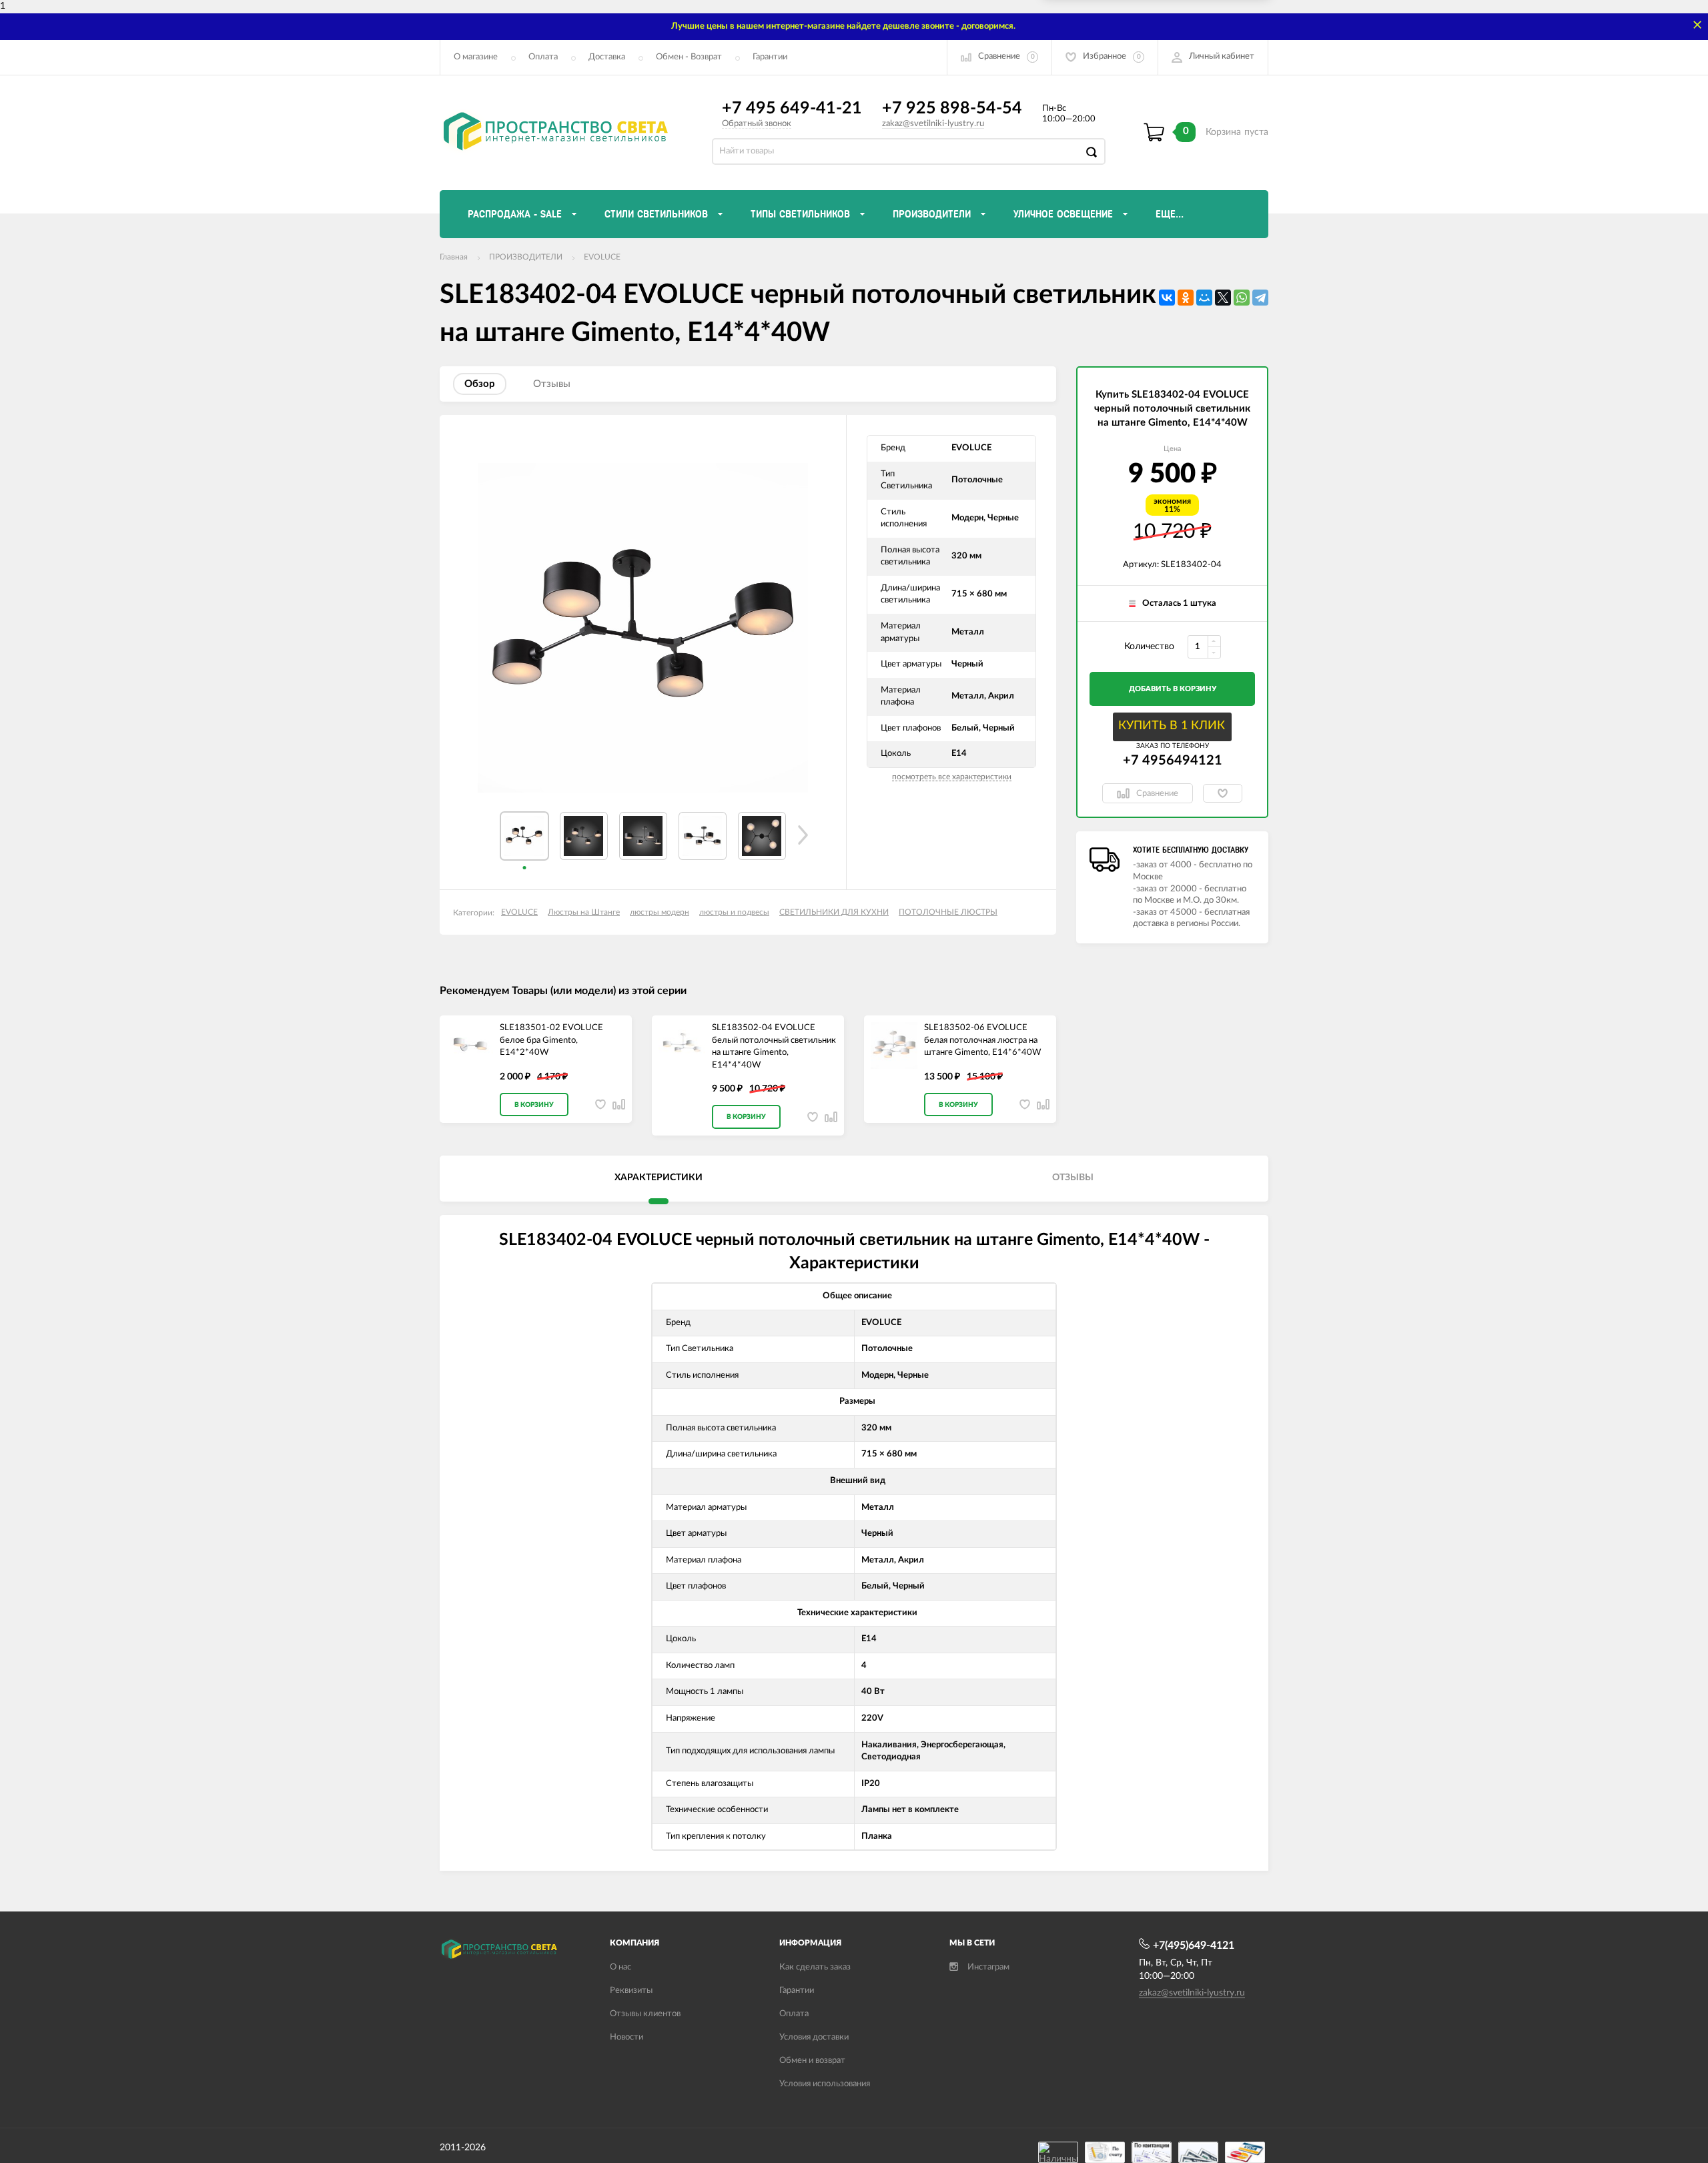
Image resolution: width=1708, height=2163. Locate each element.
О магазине (476, 57)
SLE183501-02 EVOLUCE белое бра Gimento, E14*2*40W (551, 1040)
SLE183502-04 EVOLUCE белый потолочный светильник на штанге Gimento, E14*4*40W (774, 1046)
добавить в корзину (1173, 689)
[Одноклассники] (1186, 298)
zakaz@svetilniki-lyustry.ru (933, 124)
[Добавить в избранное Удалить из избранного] (1223, 793)
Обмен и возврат (812, 2061)
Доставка (607, 57)
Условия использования (825, 2084)
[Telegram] (1260, 298)
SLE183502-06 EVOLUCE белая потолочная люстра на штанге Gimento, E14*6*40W (982, 1040)
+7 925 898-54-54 (952, 108)
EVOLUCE (602, 257)
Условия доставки (814, 2037)
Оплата (543, 57)
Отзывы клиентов (645, 2014)
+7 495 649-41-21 (792, 108)
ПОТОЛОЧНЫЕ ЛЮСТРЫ (948, 912)
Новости (626, 2037)
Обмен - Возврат (689, 57)
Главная (454, 257)
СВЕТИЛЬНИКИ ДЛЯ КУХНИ (834, 912)
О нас (620, 1967)
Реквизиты (631, 1991)
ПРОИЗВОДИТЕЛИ (526, 257)
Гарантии (770, 57)
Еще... (1170, 214)
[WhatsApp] (1242, 298)
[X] (1223, 298)
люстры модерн (660, 912)
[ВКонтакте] (1167, 298)
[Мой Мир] (1204, 298)
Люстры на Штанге (584, 912)
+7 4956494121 (1173, 761)
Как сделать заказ (815, 1967)
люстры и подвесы (734, 912)
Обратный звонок (757, 124)
